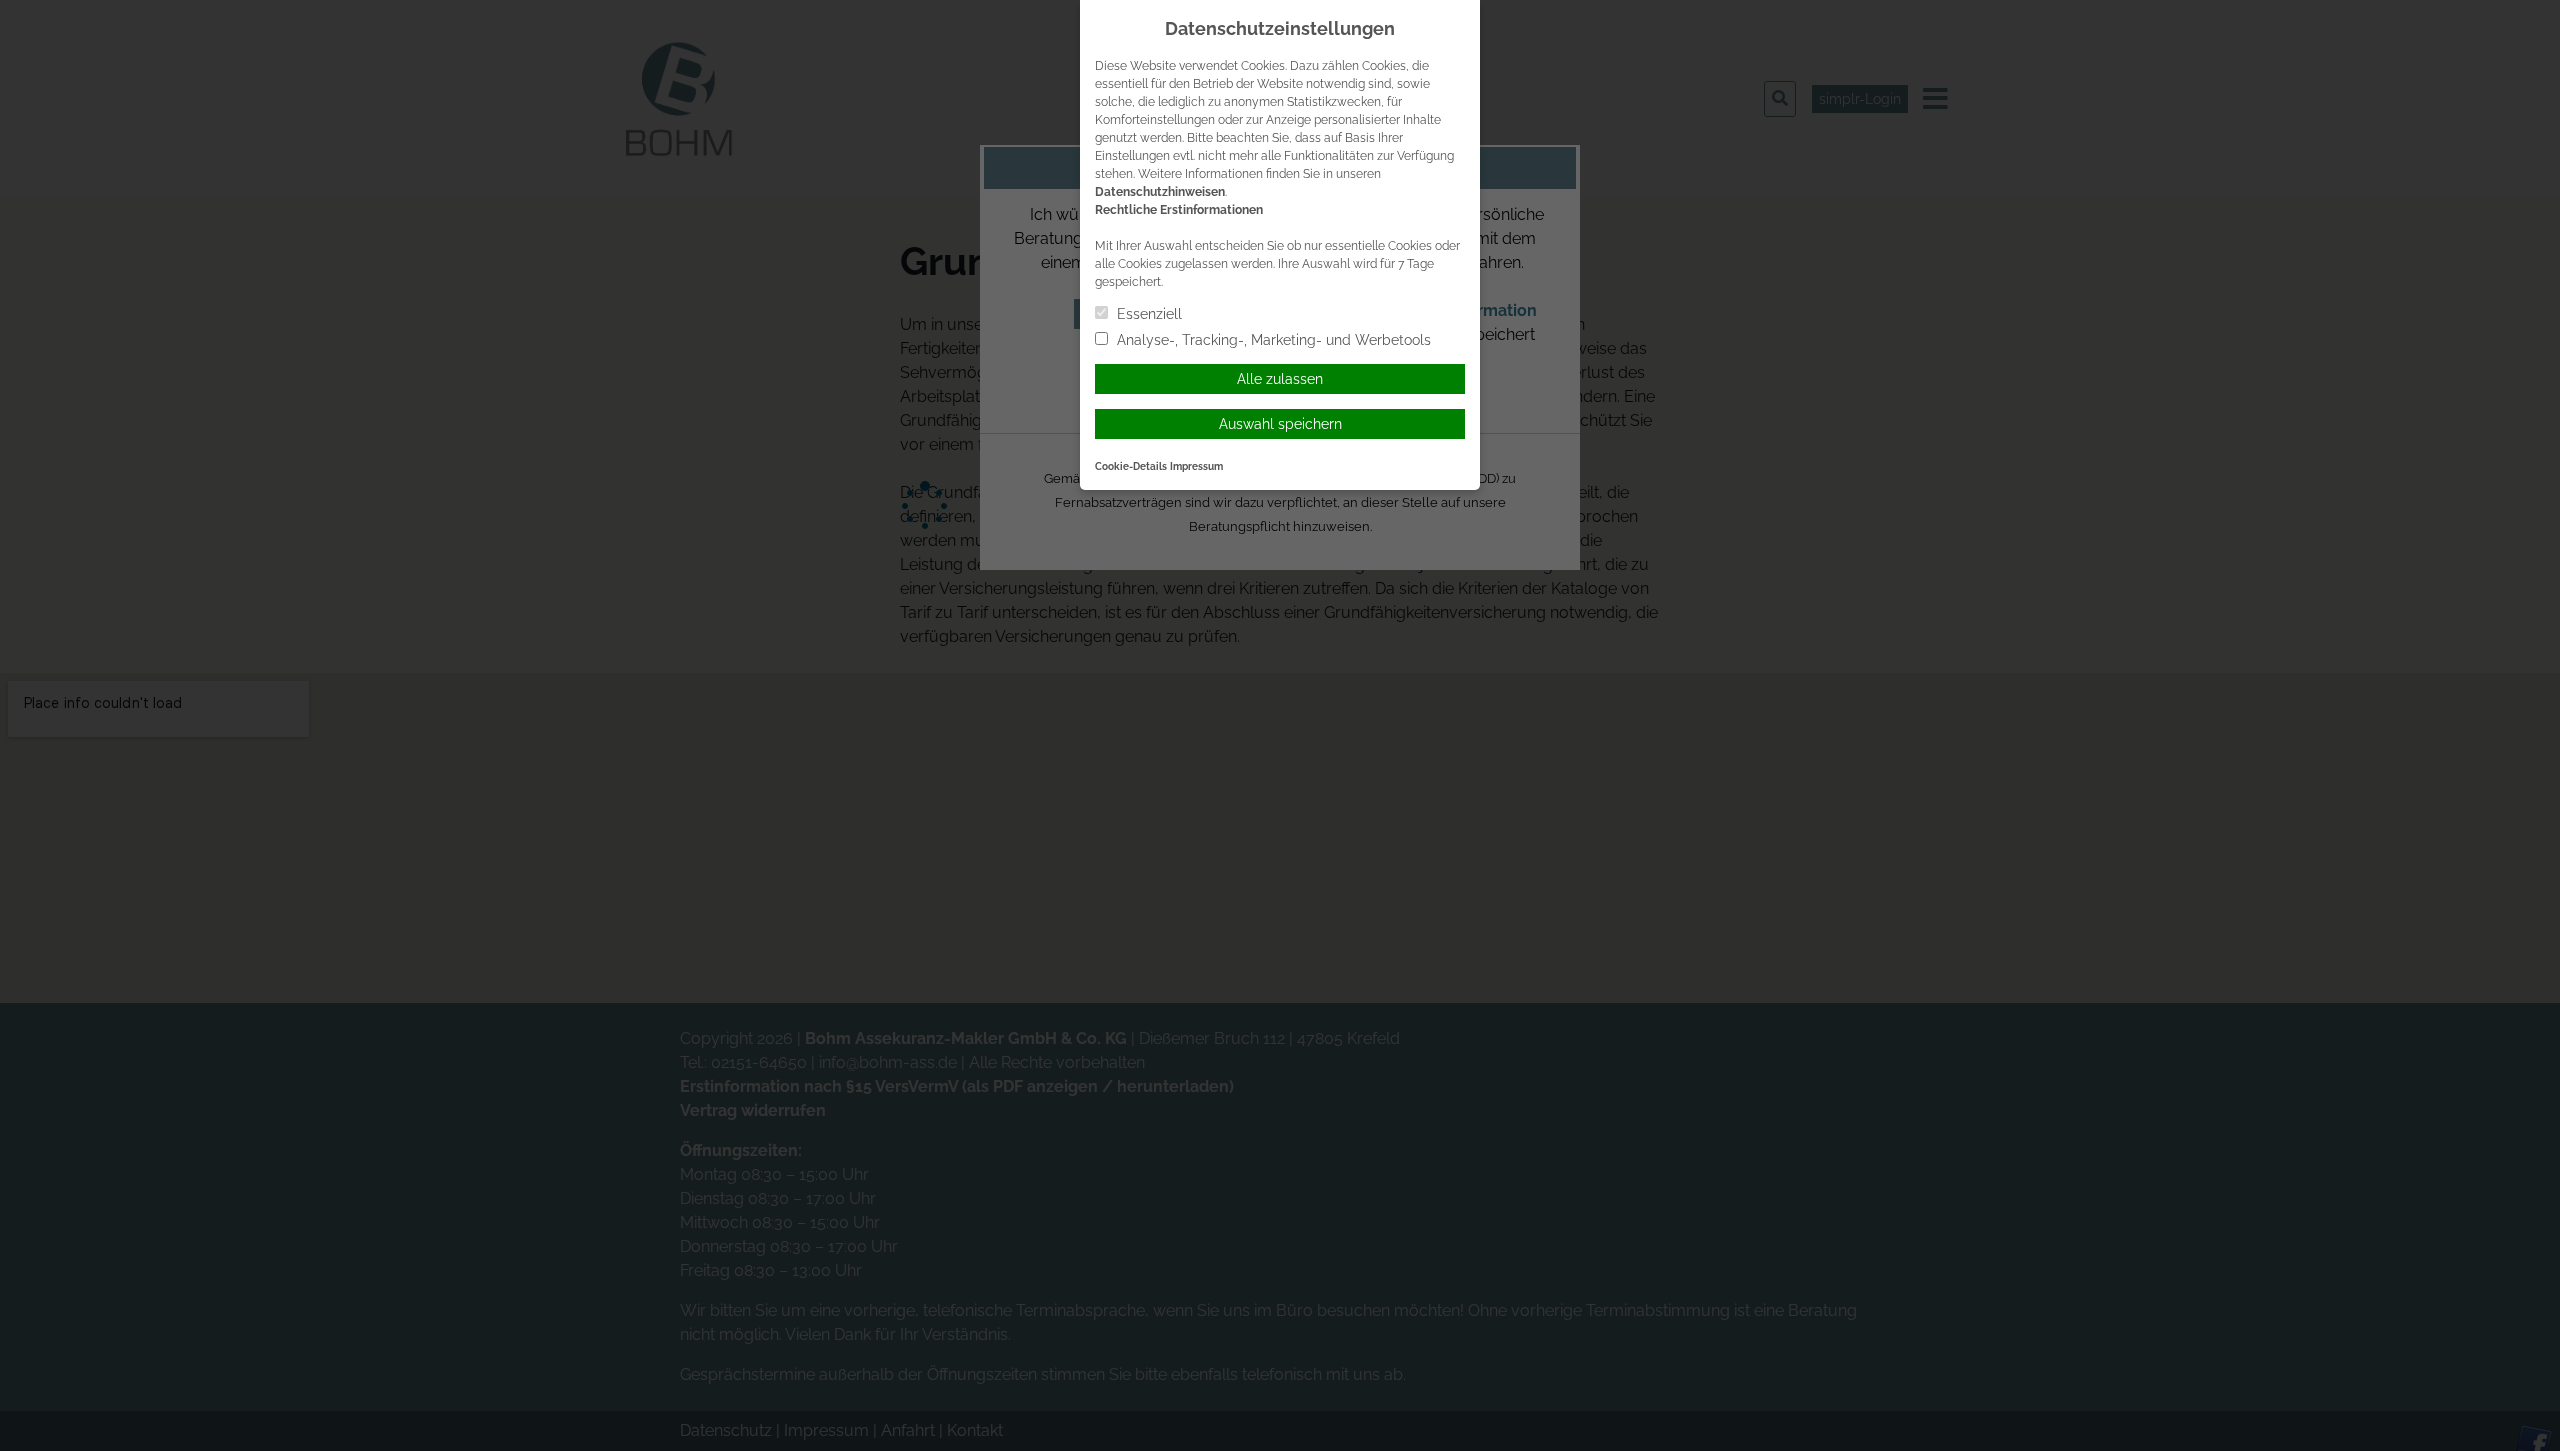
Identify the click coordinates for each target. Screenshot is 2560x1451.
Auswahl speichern (1280, 424)
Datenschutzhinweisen (1160, 192)
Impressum (1196, 466)
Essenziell (1147, 314)
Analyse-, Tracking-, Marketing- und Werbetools (1272, 340)
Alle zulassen (1280, 379)
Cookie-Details (1131, 466)
